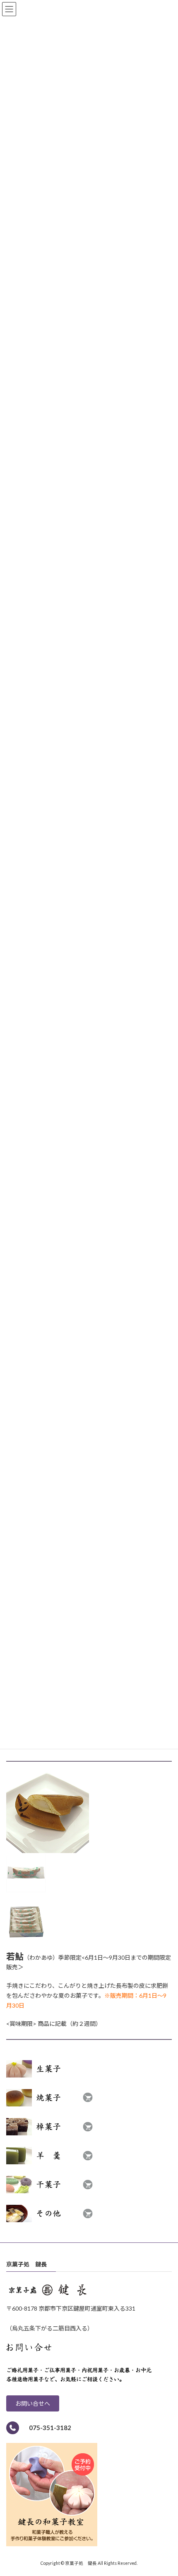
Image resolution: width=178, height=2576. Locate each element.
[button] (33, 2403)
